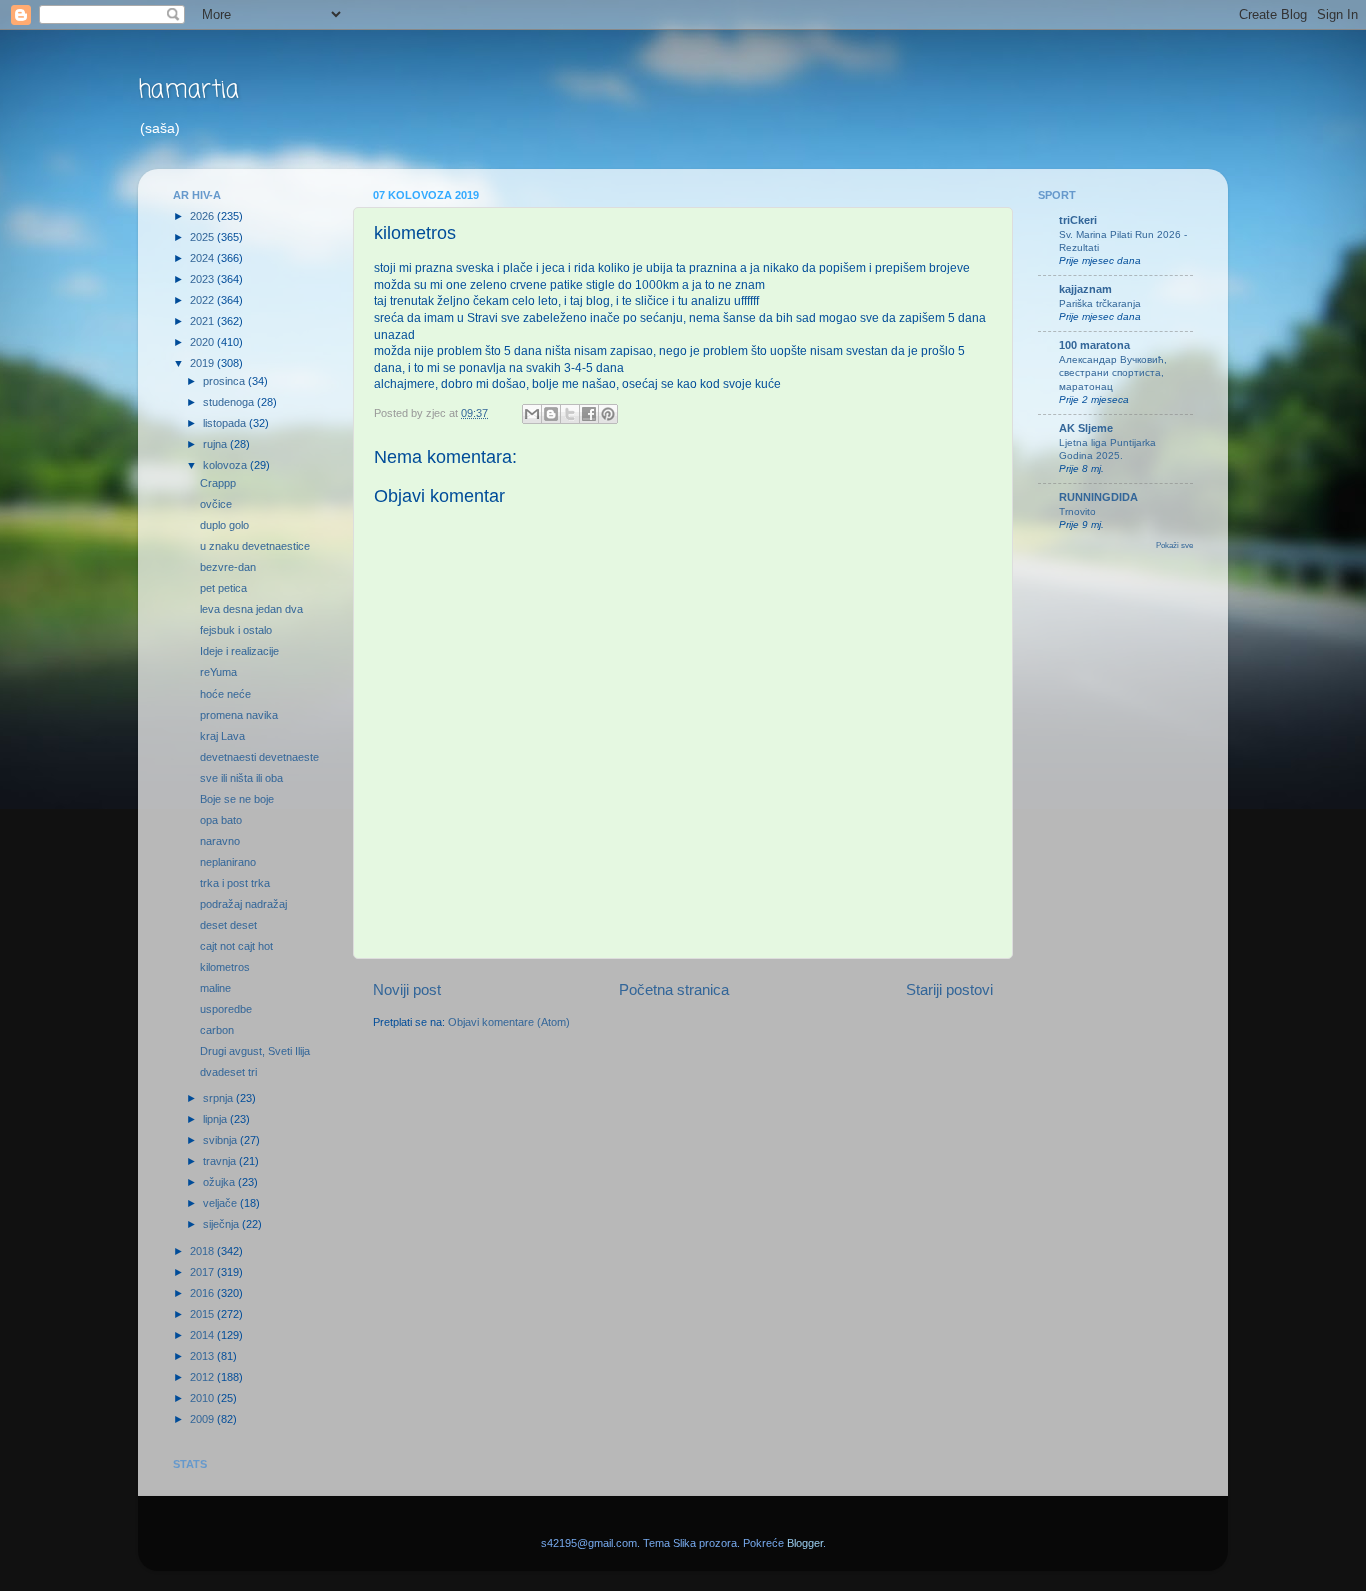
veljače (221, 1203)
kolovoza (226, 465)
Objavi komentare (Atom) (509, 1022)
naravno (220, 841)
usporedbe (226, 1009)
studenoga (230, 402)
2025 (203, 237)
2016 (203, 1293)
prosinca (225, 381)
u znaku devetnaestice (255, 546)
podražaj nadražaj (243, 904)
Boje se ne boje (237, 799)
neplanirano (228, 862)
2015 (203, 1314)
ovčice (216, 504)
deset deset (228, 925)
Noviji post (407, 989)
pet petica (223, 588)
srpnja (219, 1098)
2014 (203, 1335)
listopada (226, 423)
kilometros (225, 967)
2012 (203, 1377)
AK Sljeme (1086, 428)
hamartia (188, 90)
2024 (203, 258)
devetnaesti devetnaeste (259, 757)
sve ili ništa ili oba (241, 778)
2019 (203, 363)
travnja (221, 1161)
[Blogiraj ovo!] (551, 414)
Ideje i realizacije (239, 651)
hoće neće (225, 694)
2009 (203, 1419)
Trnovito (1077, 511)
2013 (203, 1356)
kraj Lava (222, 736)
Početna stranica (674, 989)
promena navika (239, 715)
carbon (217, 1030)
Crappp (218, 483)
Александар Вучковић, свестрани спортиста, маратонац (1113, 373)
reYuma (218, 672)
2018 (203, 1251)
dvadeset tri (228, 1072)
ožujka (220, 1182)
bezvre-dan (228, 567)
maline (215, 988)
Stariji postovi (949, 989)
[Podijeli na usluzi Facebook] (589, 414)
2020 (203, 342)
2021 (203, 321)
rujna (216, 444)
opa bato (221, 820)
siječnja (222, 1224)
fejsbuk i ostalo (236, 630)
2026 (203, 216)
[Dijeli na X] (570, 414)
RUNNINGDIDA (1098, 497)
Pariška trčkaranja (1100, 303)
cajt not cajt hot (236, 946)
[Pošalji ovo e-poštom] (532, 414)
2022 (203, 300)
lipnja (216, 1119)
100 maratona (1094, 345)
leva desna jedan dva (251, 609)
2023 (203, 279)
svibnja (221, 1140)
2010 (203, 1398)
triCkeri (1078, 220)
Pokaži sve (1174, 545)
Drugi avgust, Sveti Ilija (255, 1051)
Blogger (805, 1543)
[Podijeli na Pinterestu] (608, 414)
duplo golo (224, 525)
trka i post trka (235, 883)
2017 (203, 1272)
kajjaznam (1085, 289)
